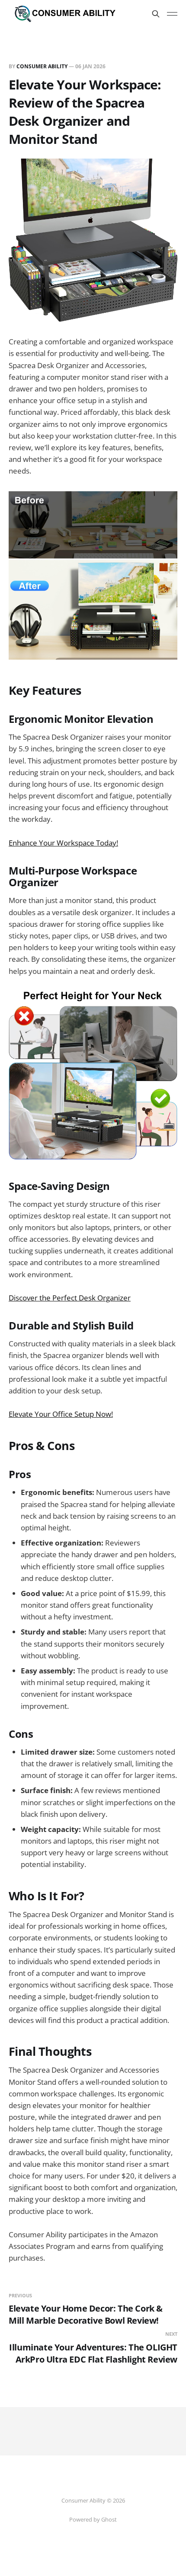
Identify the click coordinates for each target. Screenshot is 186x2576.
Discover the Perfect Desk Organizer (70, 1298)
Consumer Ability (42, 66)
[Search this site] (156, 14)
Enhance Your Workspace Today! (63, 843)
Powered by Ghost (93, 2519)
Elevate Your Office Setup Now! (61, 1414)
